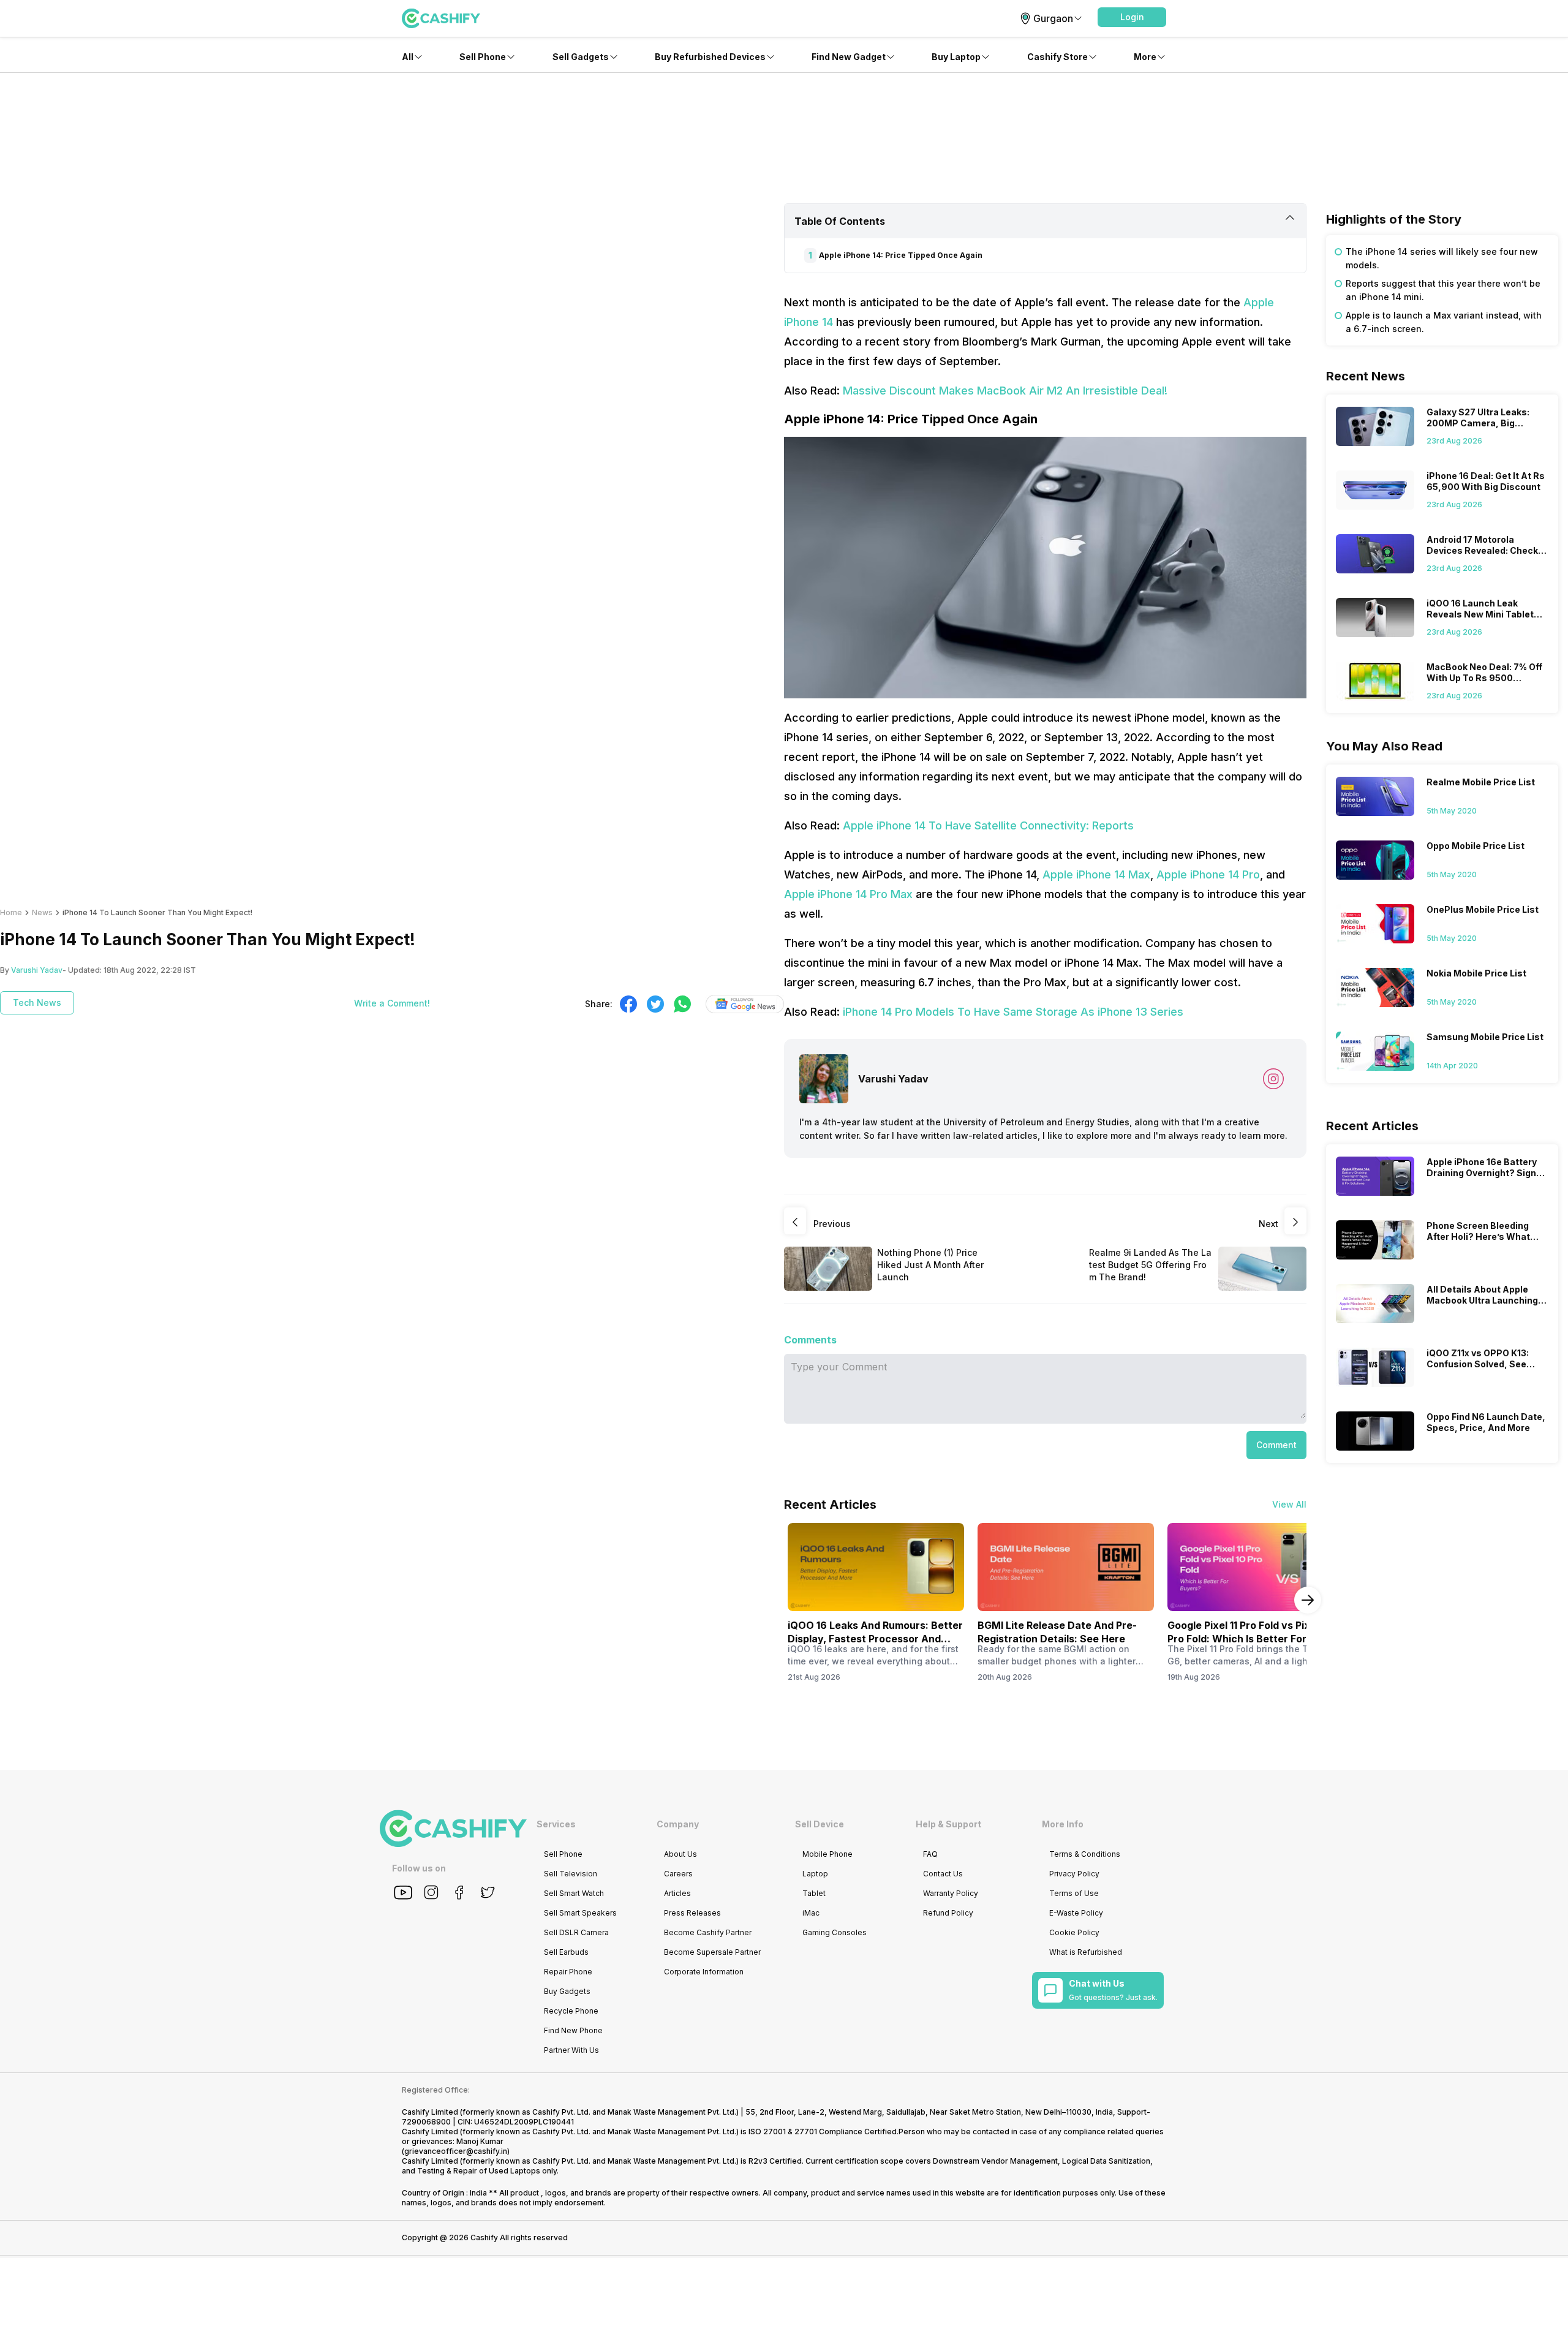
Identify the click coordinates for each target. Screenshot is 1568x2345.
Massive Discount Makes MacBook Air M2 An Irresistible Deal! (1005, 391)
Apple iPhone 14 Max (1096, 874)
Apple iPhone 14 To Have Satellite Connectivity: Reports (988, 825)
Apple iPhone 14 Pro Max (848, 894)
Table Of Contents (840, 221)
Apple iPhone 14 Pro (1208, 874)
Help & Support (948, 1824)
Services (556, 1824)
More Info (1063, 1824)
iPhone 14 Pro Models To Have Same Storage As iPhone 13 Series (1013, 1012)
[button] (1132, 17)
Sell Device (820, 1824)
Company (678, 1824)
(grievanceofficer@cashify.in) (456, 2151)
